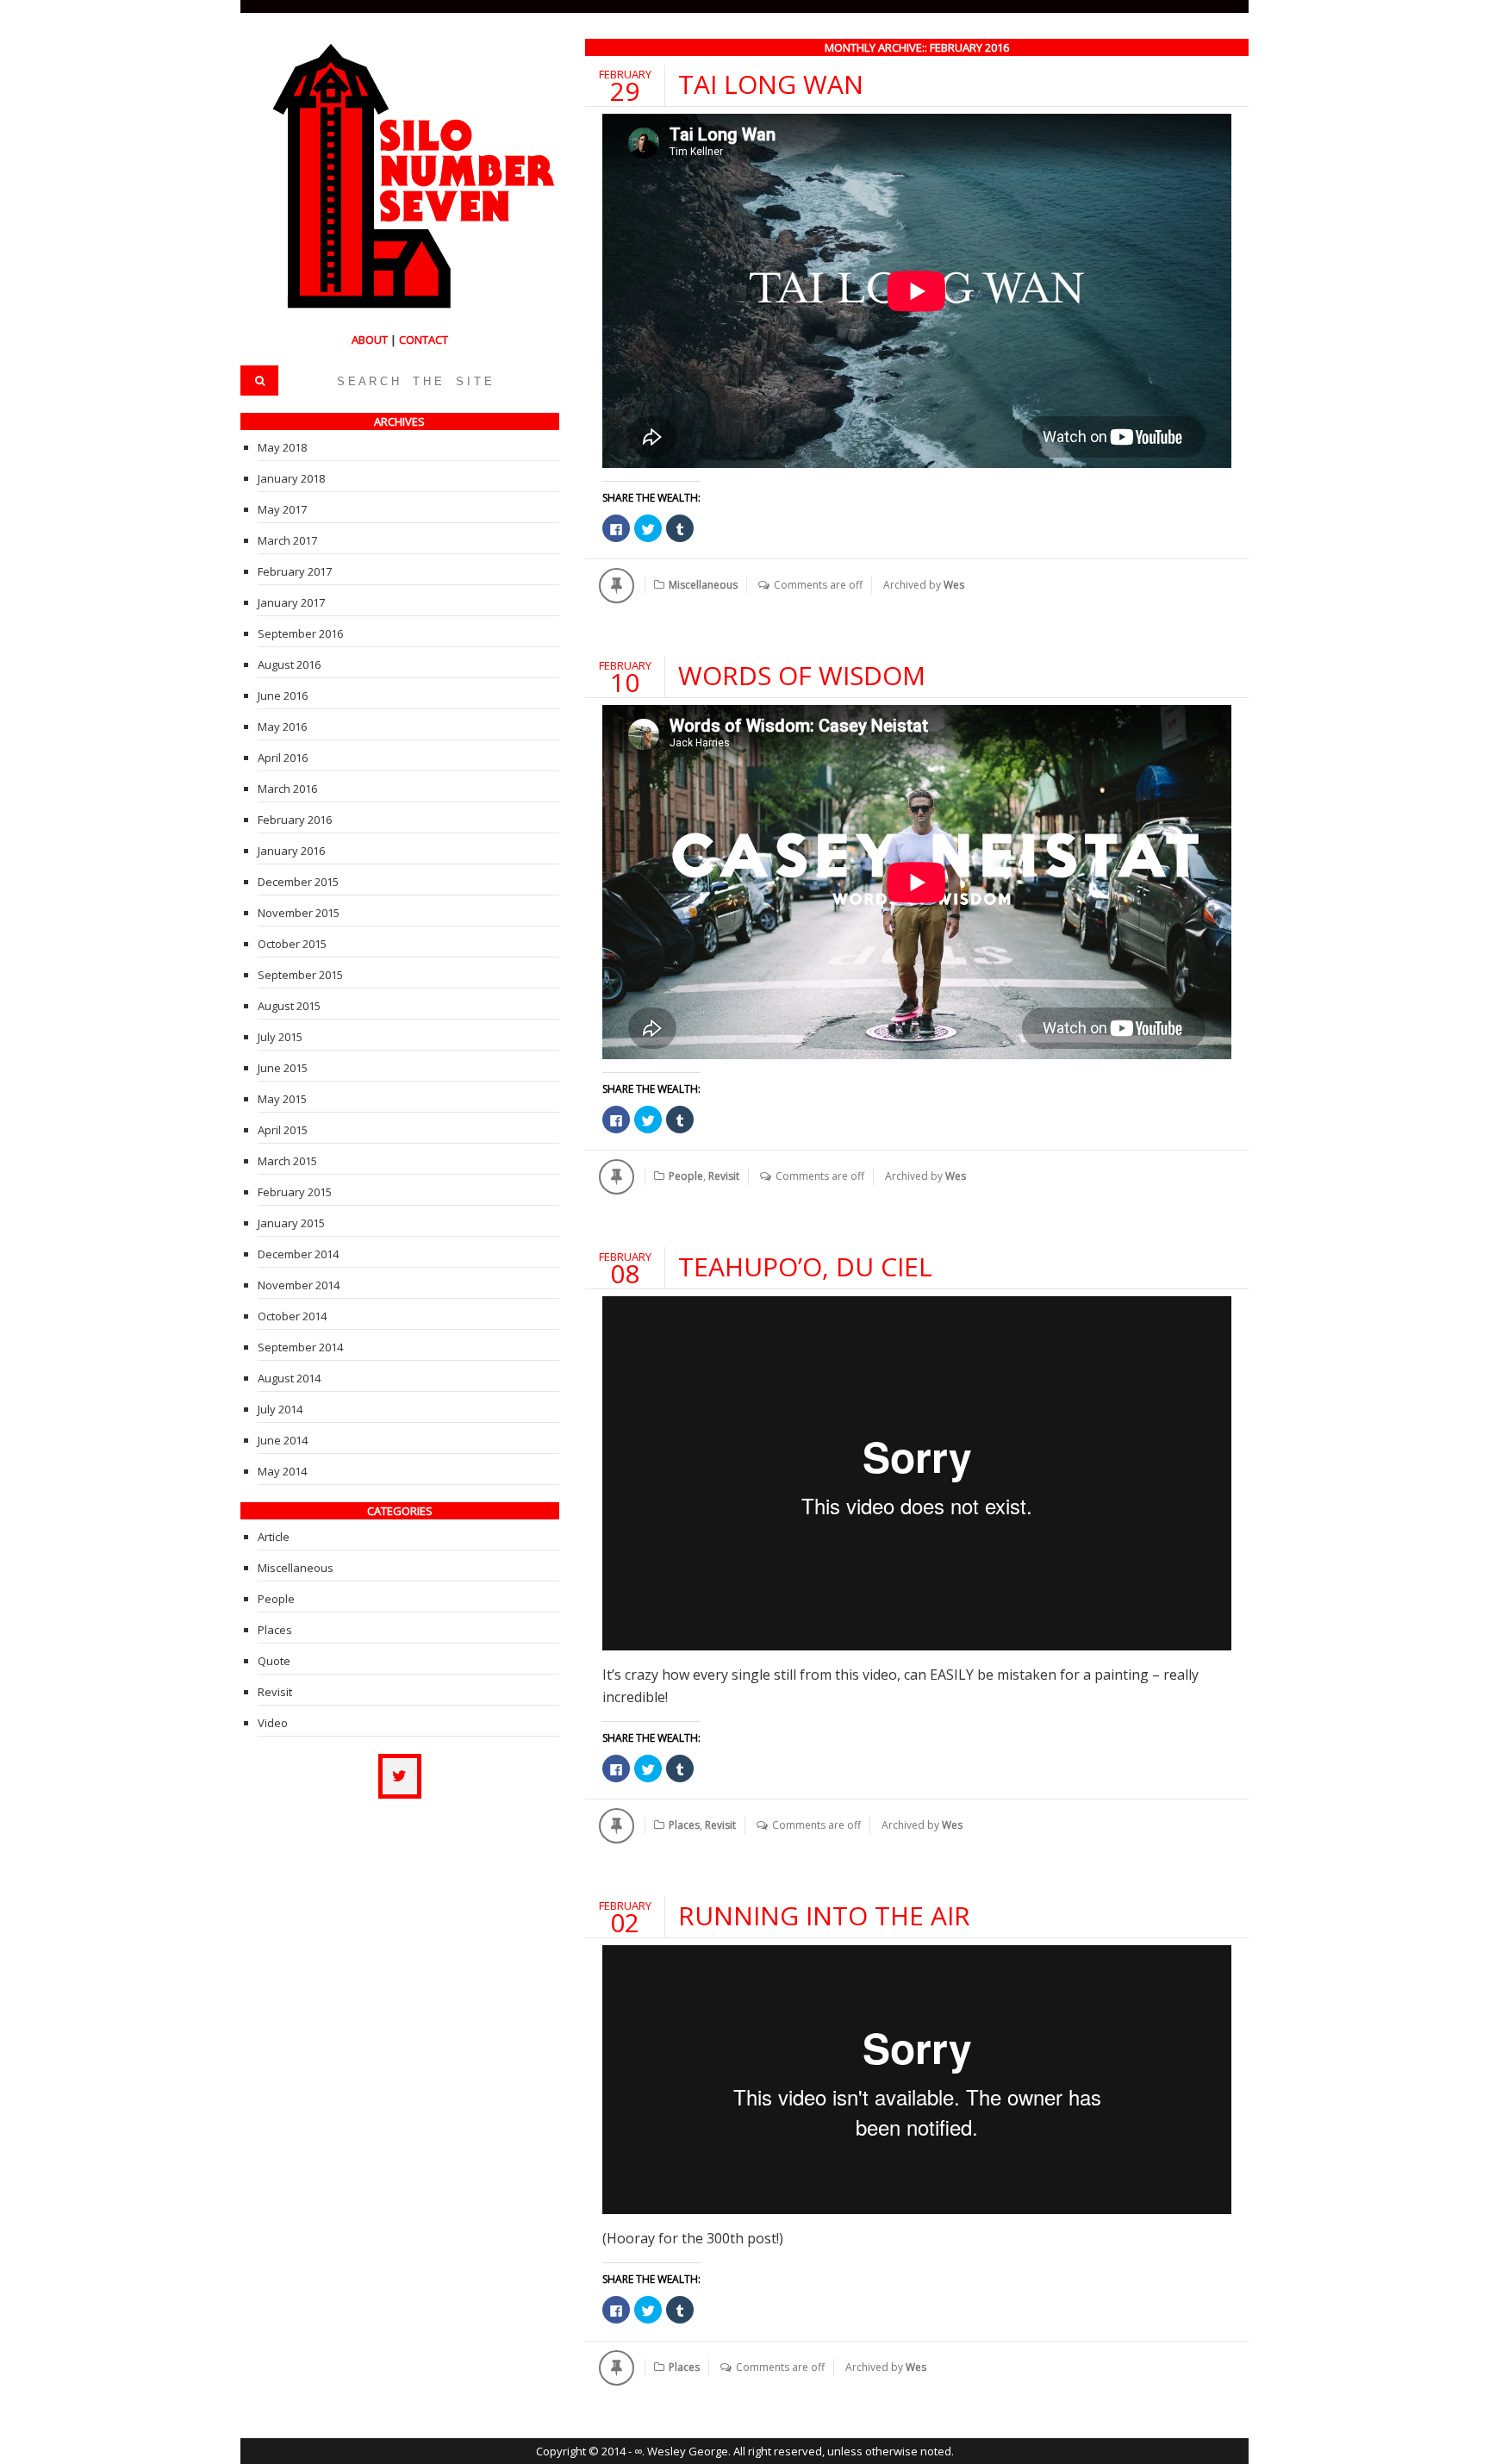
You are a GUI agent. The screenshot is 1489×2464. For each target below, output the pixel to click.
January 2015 (291, 1223)
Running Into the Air (824, 1915)
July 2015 (280, 1037)
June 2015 (283, 1068)
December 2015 (298, 882)
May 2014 (282, 1471)
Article (274, 1537)
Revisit (724, 1176)
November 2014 (299, 1285)
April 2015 (283, 1130)
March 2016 (287, 789)
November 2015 (299, 913)
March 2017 (287, 540)
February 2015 (295, 1192)
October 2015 (292, 944)
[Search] (259, 381)
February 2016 (295, 820)
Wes (954, 585)
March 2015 (287, 1161)
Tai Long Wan (771, 84)
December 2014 (298, 1254)
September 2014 (300, 1347)
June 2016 (283, 696)
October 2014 (292, 1316)
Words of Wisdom (802, 675)
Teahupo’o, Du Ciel (805, 1266)
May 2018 (282, 447)
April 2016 (283, 758)
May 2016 (282, 727)
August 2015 (289, 1006)
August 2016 (289, 664)
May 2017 (282, 509)
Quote (274, 1661)
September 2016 (300, 633)
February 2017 (295, 571)
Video (273, 1723)
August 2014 (289, 1378)
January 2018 (291, 478)
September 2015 (300, 975)
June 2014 (283, 1440)
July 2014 (280, 1409)
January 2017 (291, 602)
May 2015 (282, 1099)
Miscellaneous (703, 585)
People (686, 1176)
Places (684, 1825)
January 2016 (291, 851)
